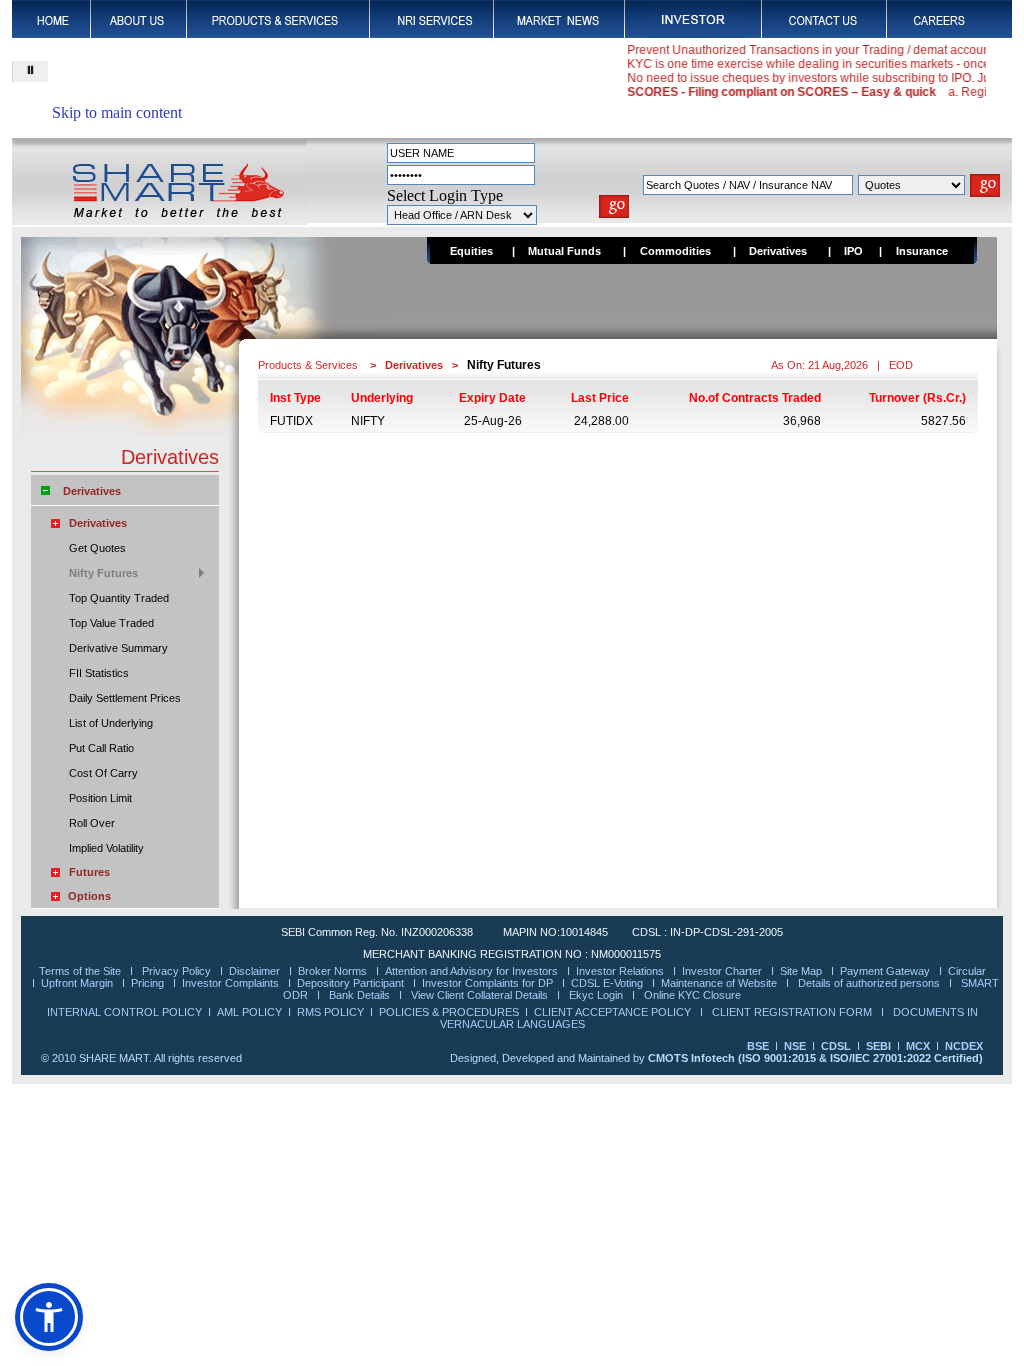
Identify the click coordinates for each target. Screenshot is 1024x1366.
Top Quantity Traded (119, 598)
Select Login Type (445, 195)
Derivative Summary (118, 648)
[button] (49, 1317)
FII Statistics (99, 673)
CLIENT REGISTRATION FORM (793, 1012)
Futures (89, 872)
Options (89, 896)
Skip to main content (117, 112)
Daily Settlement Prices (125, 698)
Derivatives (92, 491)
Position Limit (100, 798)
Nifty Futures (103, 573)
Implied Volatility (106, 848)
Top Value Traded (111, 623)
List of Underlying (111, 723)
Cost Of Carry (103, 773)
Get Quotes (97, 548)
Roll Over (92, 823)
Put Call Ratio (101, 748)
